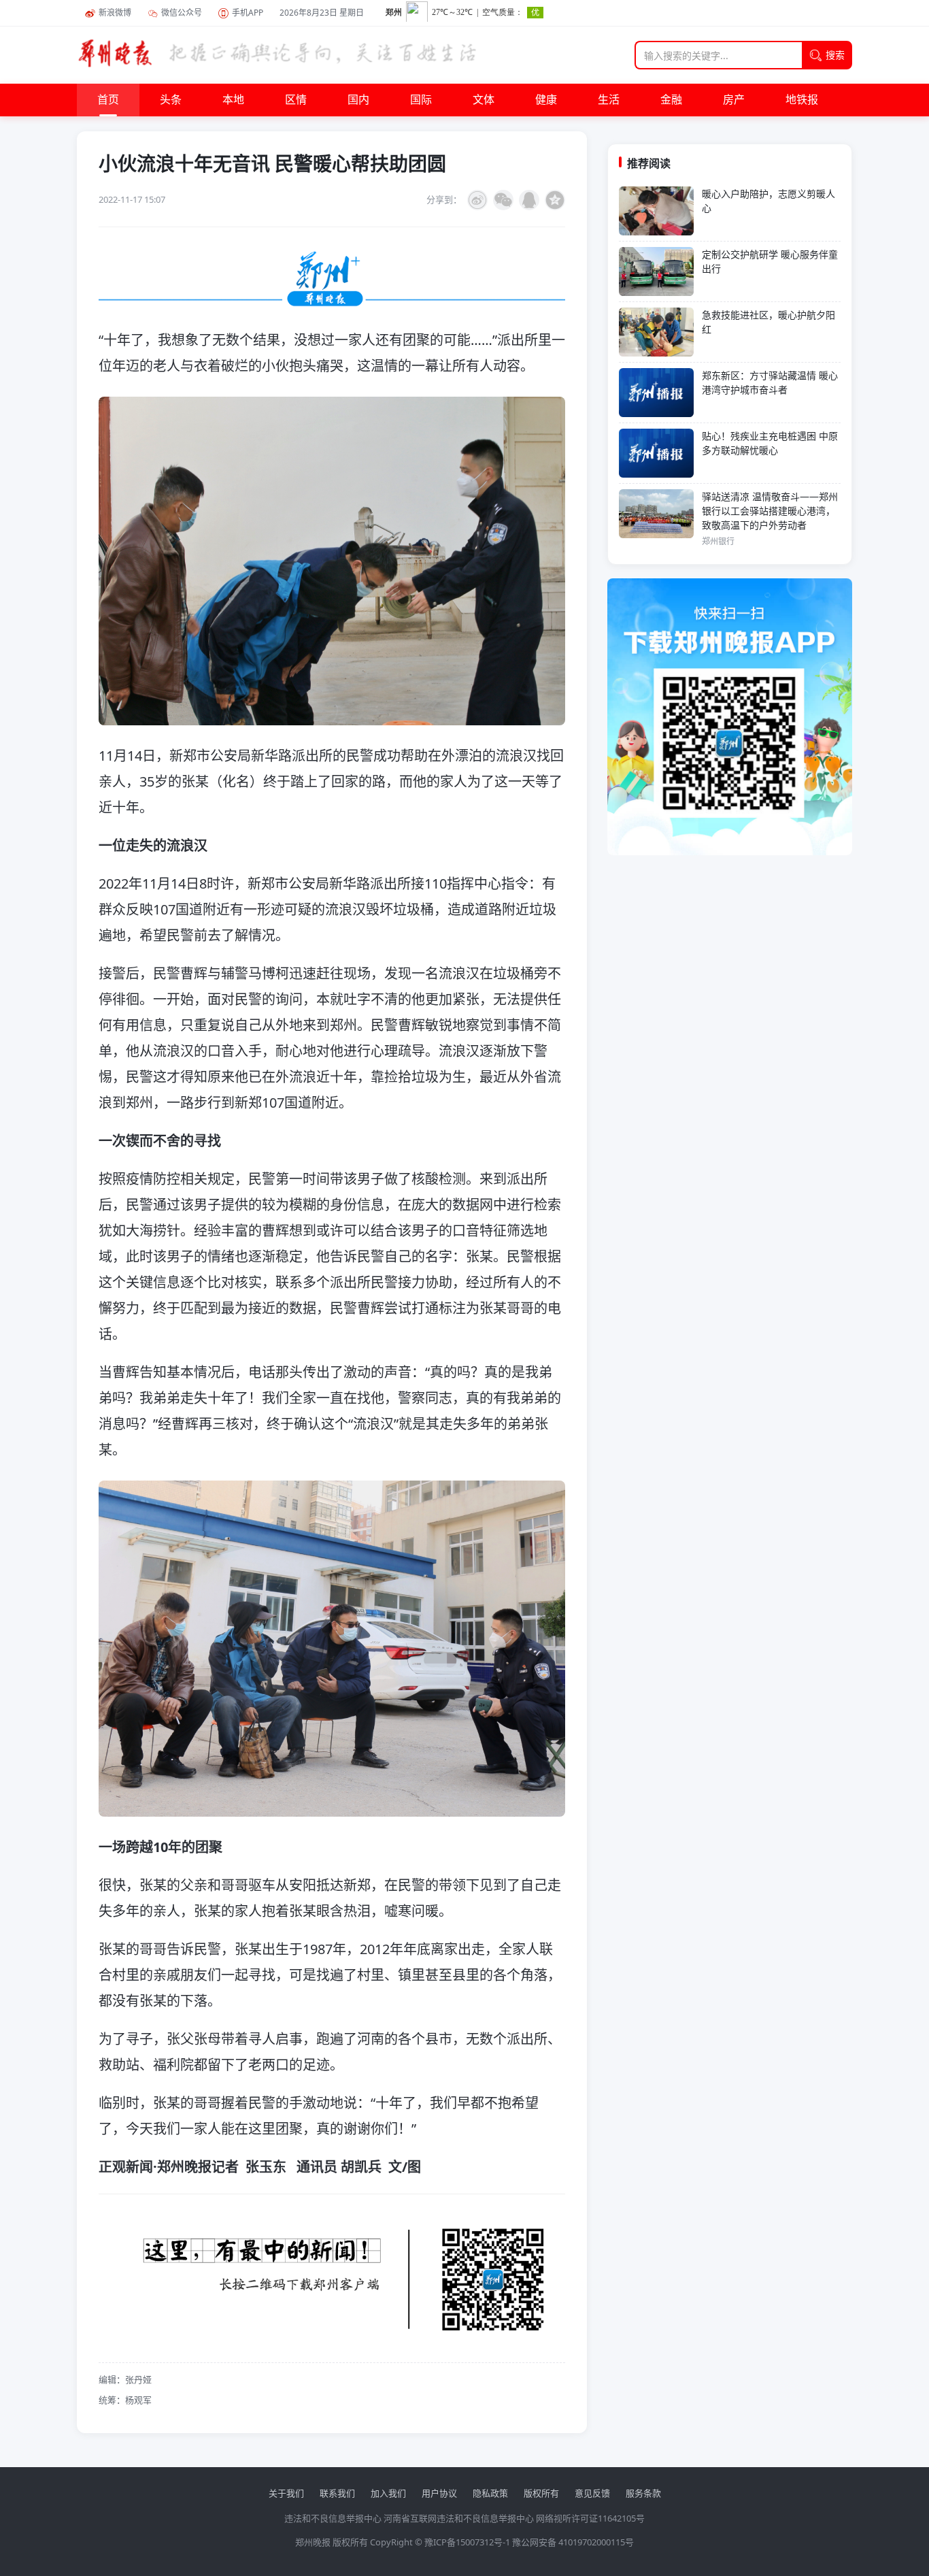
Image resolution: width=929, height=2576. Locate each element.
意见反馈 (592, 2493)
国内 (358, 100)
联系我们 (337, 2493)
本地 (233, 100)
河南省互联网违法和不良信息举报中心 (459, 2518)
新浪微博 (115, 13)
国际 (421, 100)
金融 (671, 100)
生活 (609, 100)
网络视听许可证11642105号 (590, 2518)
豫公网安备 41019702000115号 (573, 2542)
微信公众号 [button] (182, 13)
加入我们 (388, 2493)
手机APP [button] (248, 13)
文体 (484, 100)
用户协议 (439, 2493)
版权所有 (541, 2493)
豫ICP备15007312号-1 (467, 2542)
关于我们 (286, 2493)
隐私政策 (490, 2493)
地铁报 (802, 100)
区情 (296, 100)
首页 (108, 100)
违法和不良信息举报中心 (333, 2518)
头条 (171, 100)
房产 (734, 100)
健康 (546, 100)
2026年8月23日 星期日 (322, 13)
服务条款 (643, 2493)
